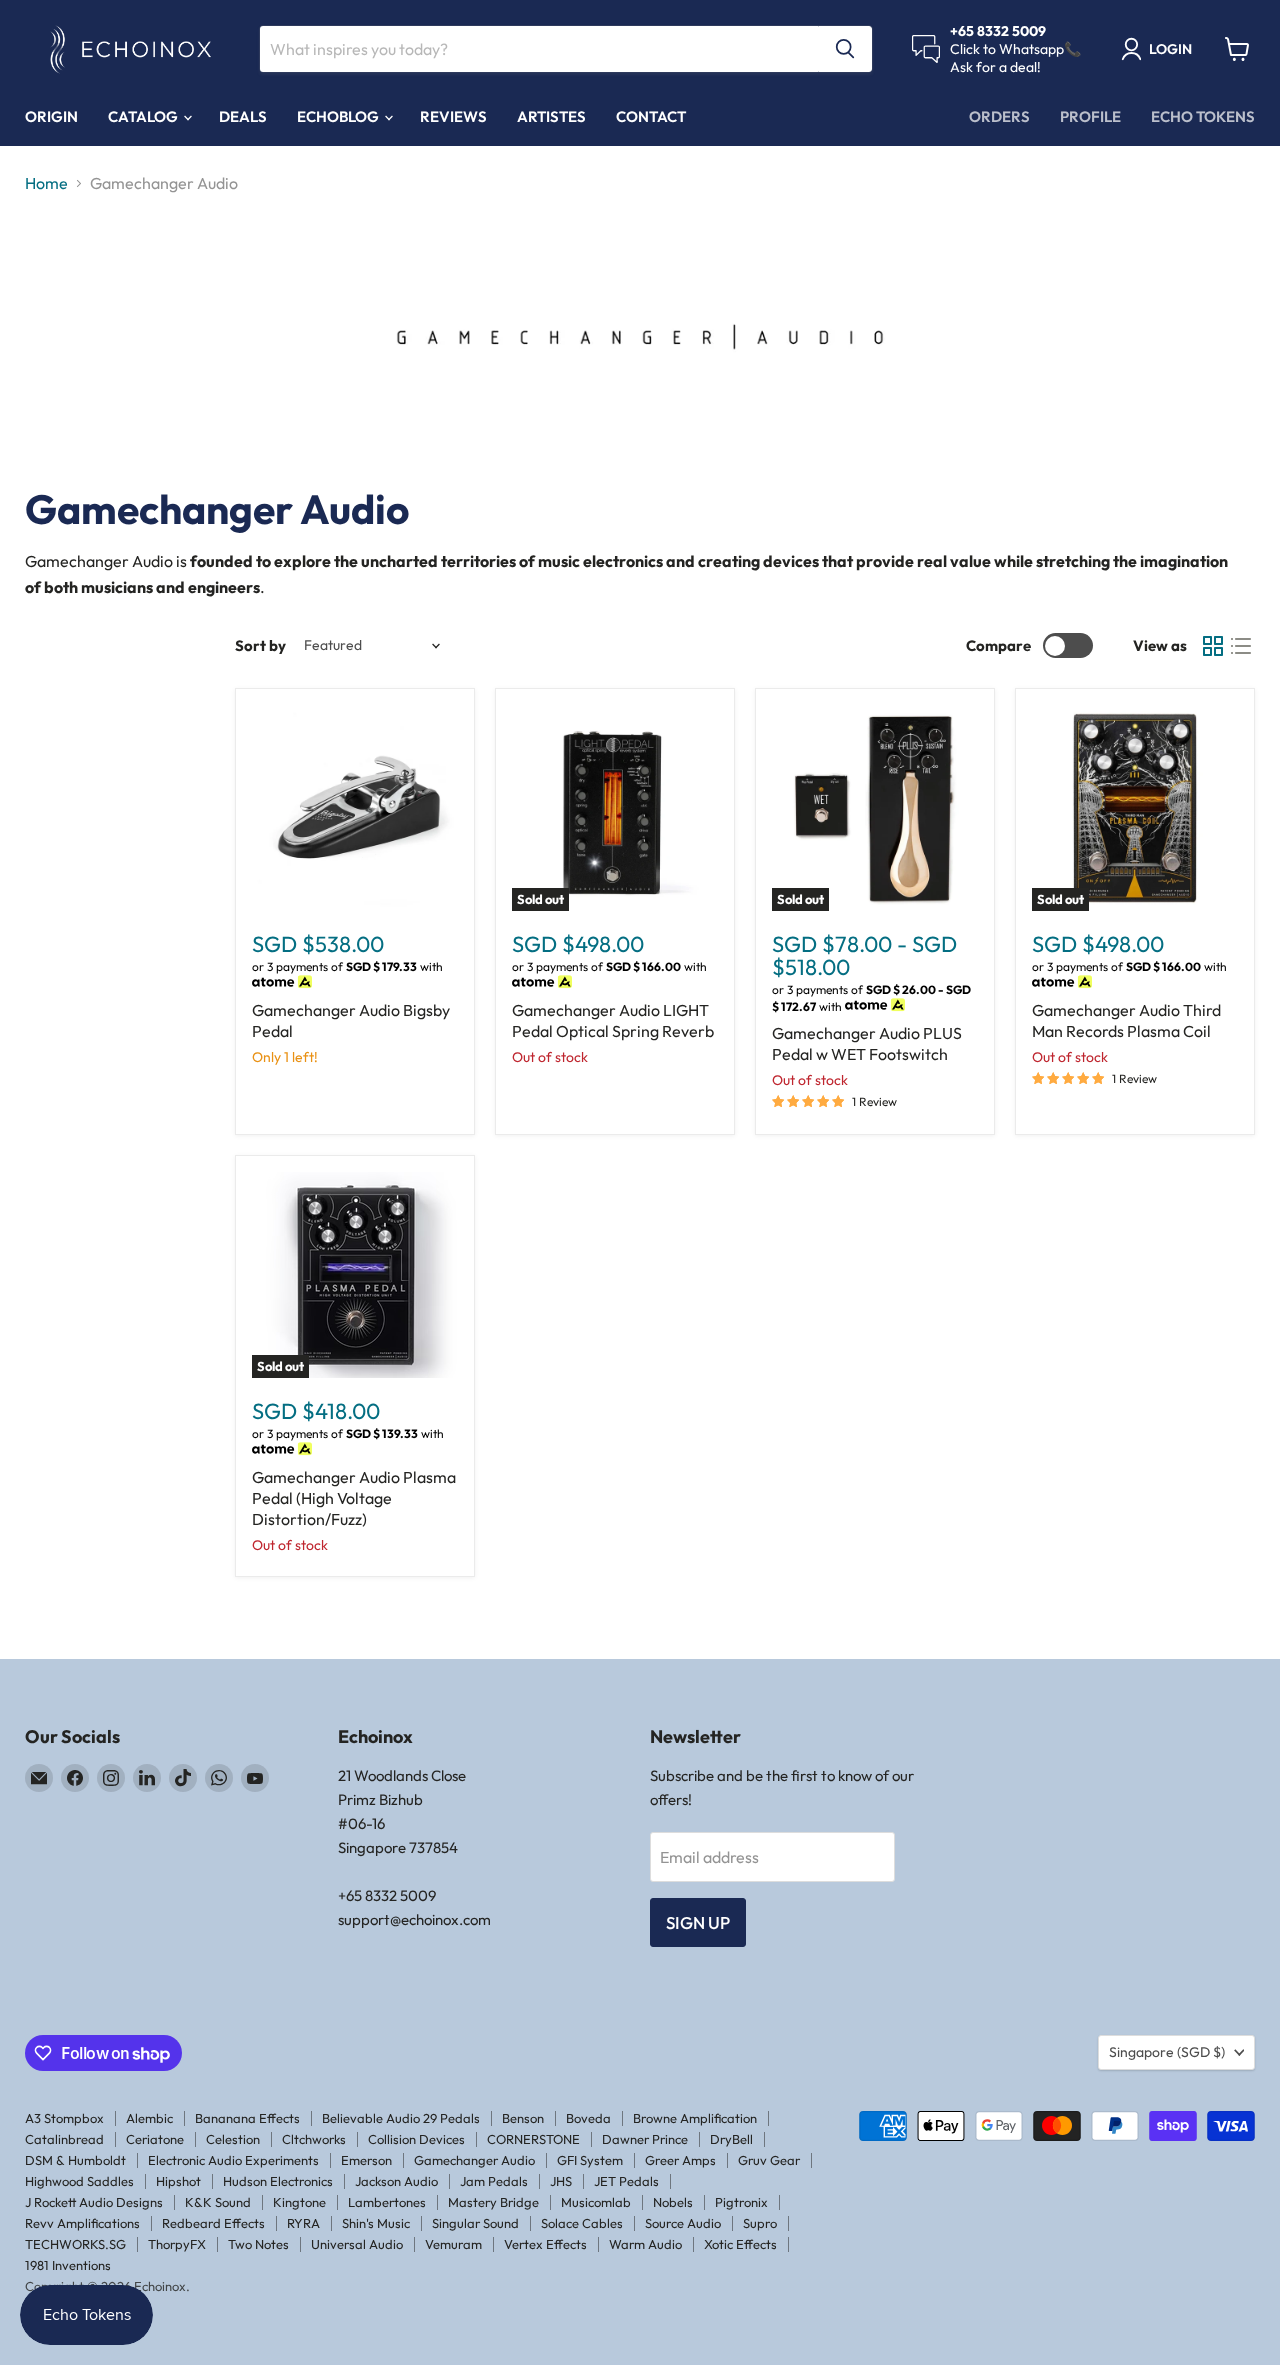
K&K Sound (218, 2202)
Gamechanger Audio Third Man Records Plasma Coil (1126, 1020)
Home (46, 183)
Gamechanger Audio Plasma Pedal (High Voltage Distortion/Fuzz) (354, 1498)
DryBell (731, 2139)
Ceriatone (155, 2139)
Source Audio (683, 2223)
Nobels (673, 2202)
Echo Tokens (1203, 116)
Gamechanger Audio (474, 2160)
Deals (243, 116)
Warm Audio (645, 2244)
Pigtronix (741, 2202)
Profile (1090, 116)
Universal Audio (357, 2244)
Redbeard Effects (213, 2223)
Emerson (366, 2160)
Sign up (698, 1922)
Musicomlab (596, 2202)
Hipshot (178, 2181)
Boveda (588, 2118)
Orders (999, 116)
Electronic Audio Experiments (233, 2160)
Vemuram (453, 2244)
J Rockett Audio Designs (94, 2202)
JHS (561, 2181)
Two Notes (258, 2244)
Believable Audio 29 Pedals (401, 2118)
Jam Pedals (494, 2181)
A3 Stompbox (64, 2118)
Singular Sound (475, 2223)
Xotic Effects (740, 2244)
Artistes (551, 116)
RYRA (303, 2223)
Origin (51, 116)
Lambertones (387, 2202)
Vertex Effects (545, 2244)
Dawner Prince (645, 2139)
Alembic (149, 2118)
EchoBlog (339, 116)
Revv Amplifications (82, 2223)
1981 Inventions (68, 2265)
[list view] (1241, 646)
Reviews (453, 116)
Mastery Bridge (493, 2202)
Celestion (233, 2139)
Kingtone (299, 2202)
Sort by (260, 645)
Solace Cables (582, 2223)
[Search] (845, 49)
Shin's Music (376, 2223)
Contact (651, 116)
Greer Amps (680, 2160)
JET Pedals (626, 2181)
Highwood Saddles (79, 2181)
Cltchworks (314, 2139)
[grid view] (1213, 646)
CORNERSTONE (533, 2139)
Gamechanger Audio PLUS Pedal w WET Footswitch (867, 1043)
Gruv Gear (769, 2160)
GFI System (590, 2160)
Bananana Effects (247, 2118)
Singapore (1167, 2052)
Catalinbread (64, 2139)
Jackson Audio (396, 2181)
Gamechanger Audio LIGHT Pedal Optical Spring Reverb (613, 1020)
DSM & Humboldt (75, 2160)
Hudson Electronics (278, 2181)
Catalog (144, 116)
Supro (760, 2223)
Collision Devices (416, 2139)
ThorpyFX (177, 2244)
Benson (523, 2118)
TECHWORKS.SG (75, 2244)
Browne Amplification (695, 2118)
